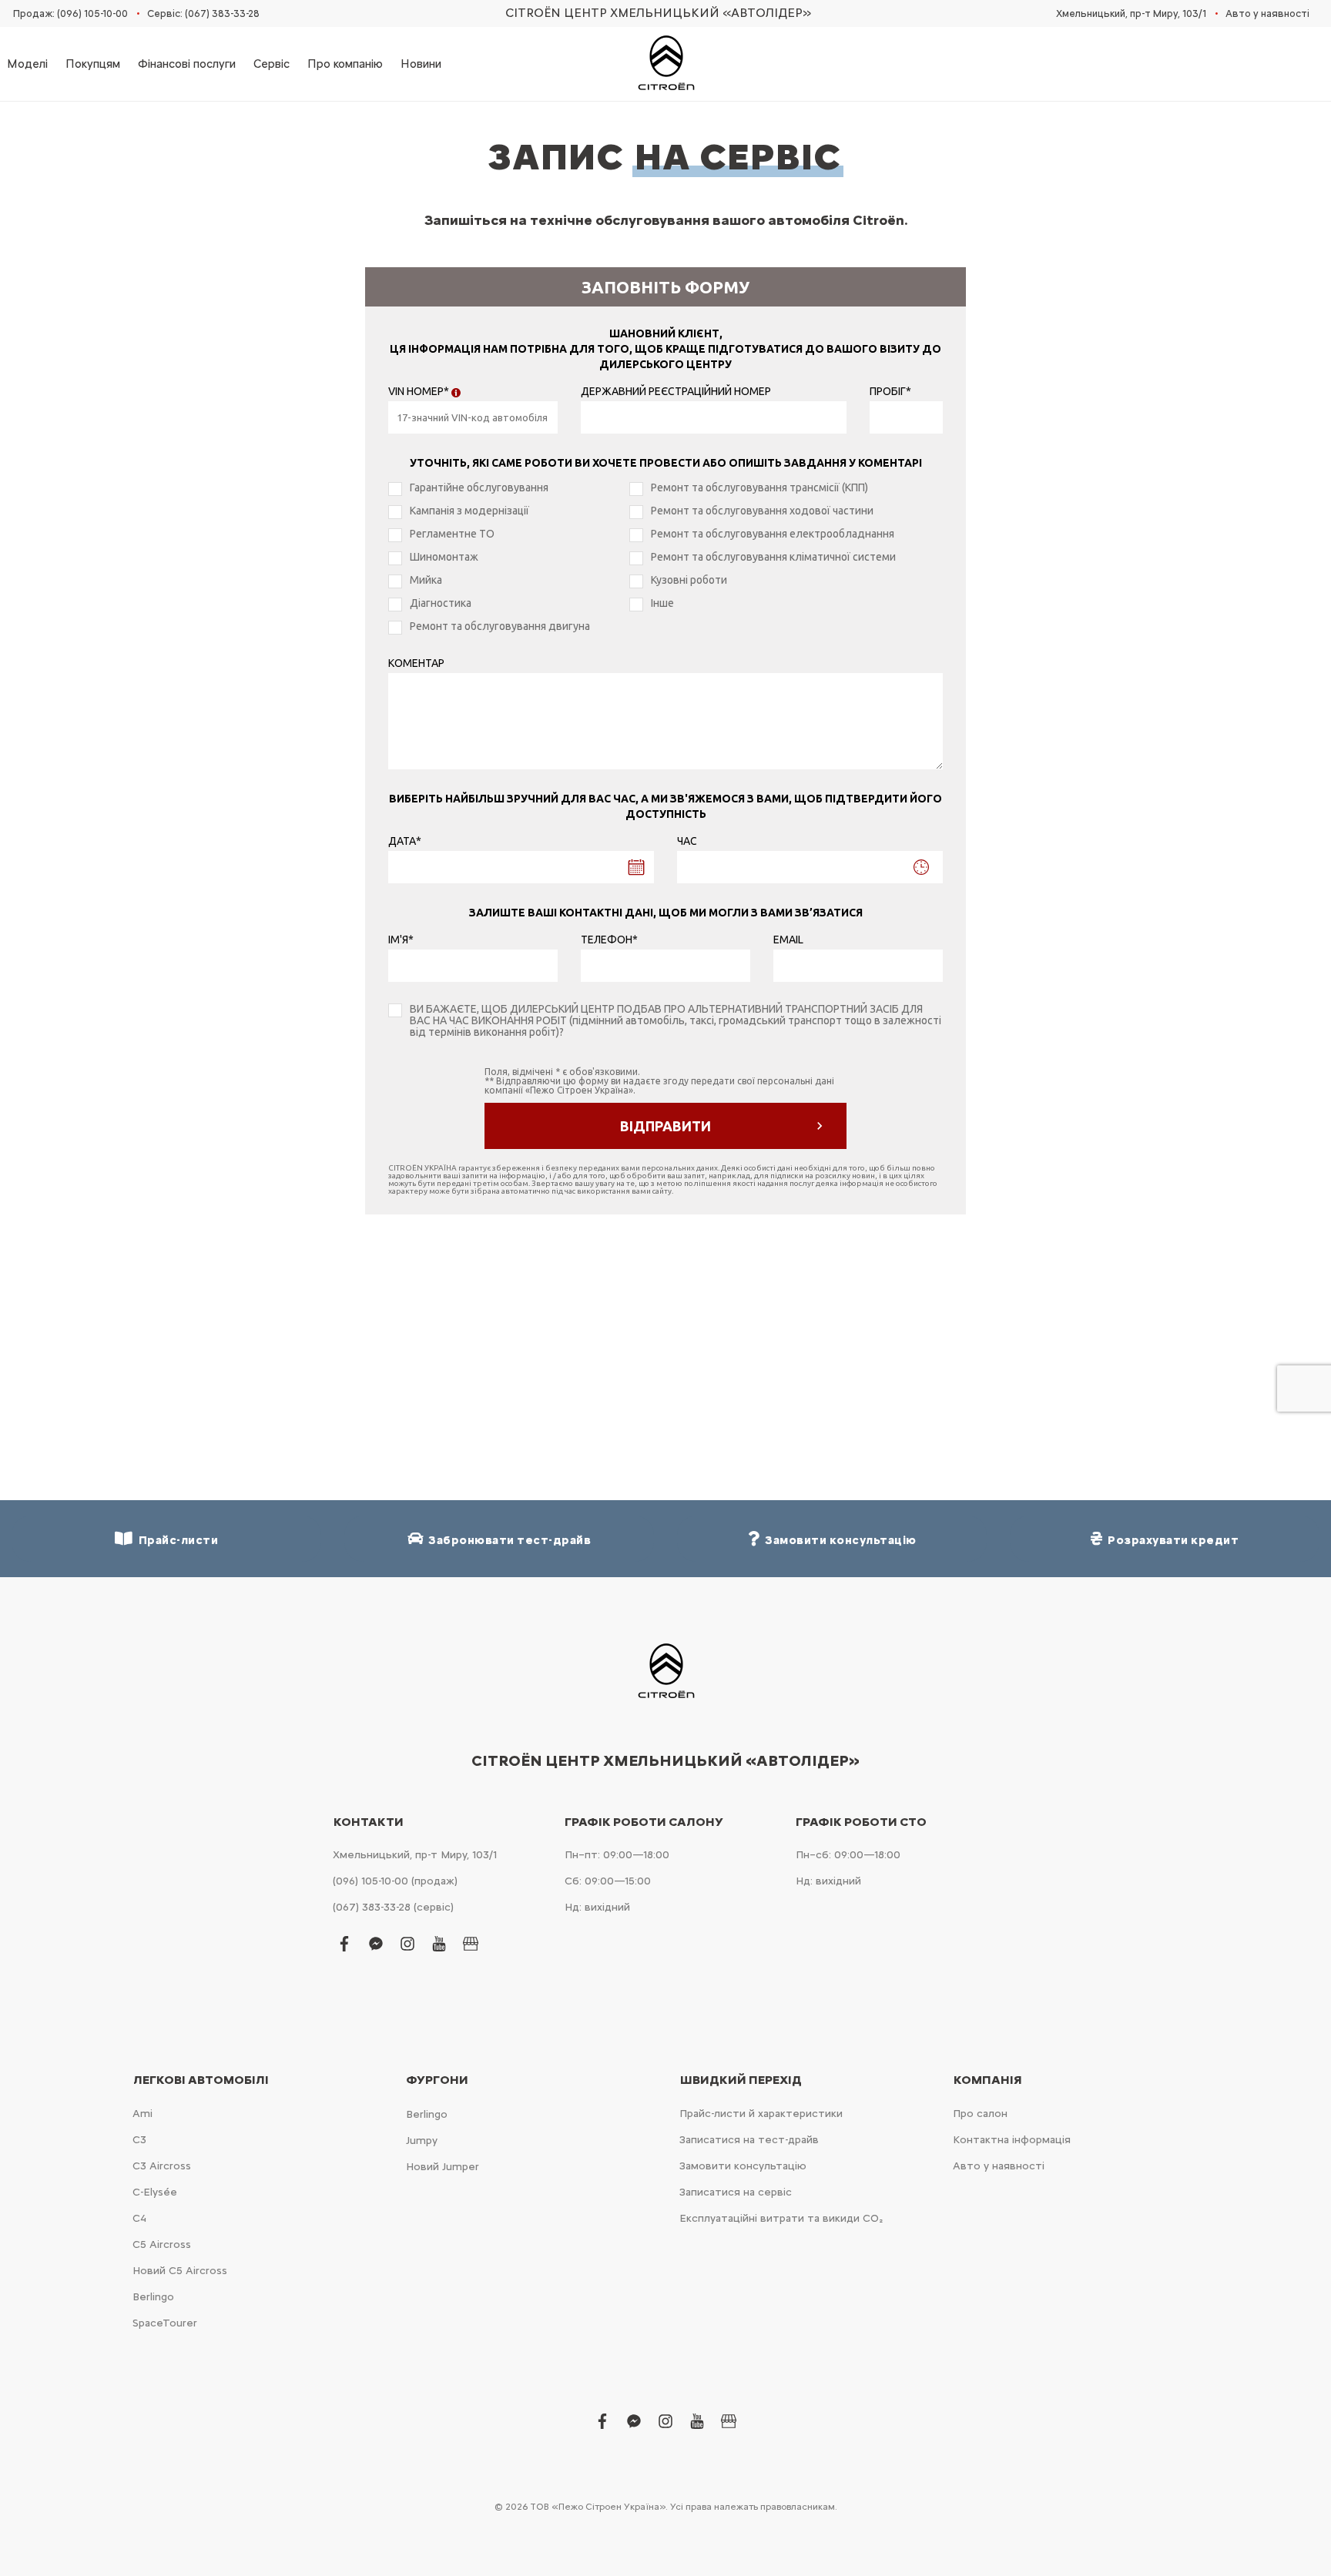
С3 (139, 2140)
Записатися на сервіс (736, 2192)
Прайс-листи (176, 1540)
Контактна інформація (1012, 2140)
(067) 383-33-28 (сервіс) (393, 1907)
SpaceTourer (165, 2323)
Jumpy (422, 2141)
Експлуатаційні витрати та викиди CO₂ (781, 2218)
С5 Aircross (162, 2244)
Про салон (980, 2114)
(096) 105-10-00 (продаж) (395, 1881)
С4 (139, 2218)
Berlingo (153, 2297)
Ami (142, 2114)
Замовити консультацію (743, 2166)
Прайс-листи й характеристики (761, 2114)
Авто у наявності (1267, 13)
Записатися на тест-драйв (749, 2140)
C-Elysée (155, 2192)
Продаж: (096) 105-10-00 (70, 13)
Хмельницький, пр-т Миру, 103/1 (1131, 13)
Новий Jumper (443, 2167)
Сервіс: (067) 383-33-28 (203, 13)
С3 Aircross (162, 2166)
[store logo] (665, 64)
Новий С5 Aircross (180, 2271)
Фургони (437, 2080)
